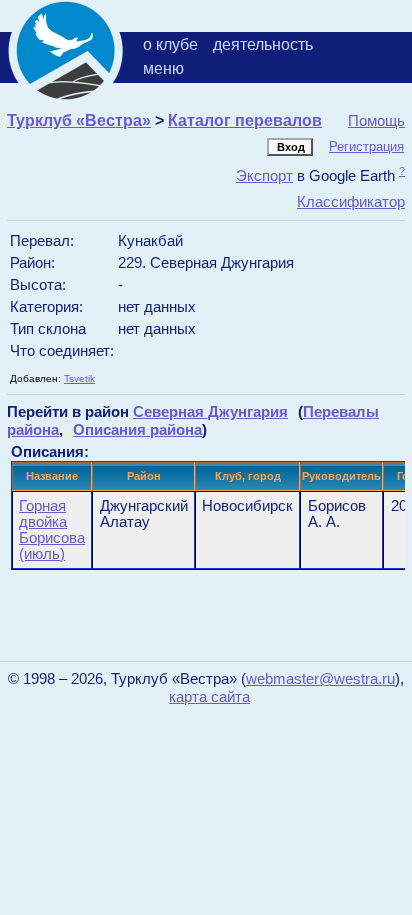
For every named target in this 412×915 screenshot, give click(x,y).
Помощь (376, 120)
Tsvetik (79, 378)
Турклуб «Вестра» (79, 120)
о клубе (170, 44)
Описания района (137, 429)
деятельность (263, 44)
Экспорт (264, 175)
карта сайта (209, 697)
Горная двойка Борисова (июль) (52, 530)
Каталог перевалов (245, 120)
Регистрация (366, 146)
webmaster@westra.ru (320, 679)
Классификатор (351, 201)
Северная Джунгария (210, 411)
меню (163, 68)
